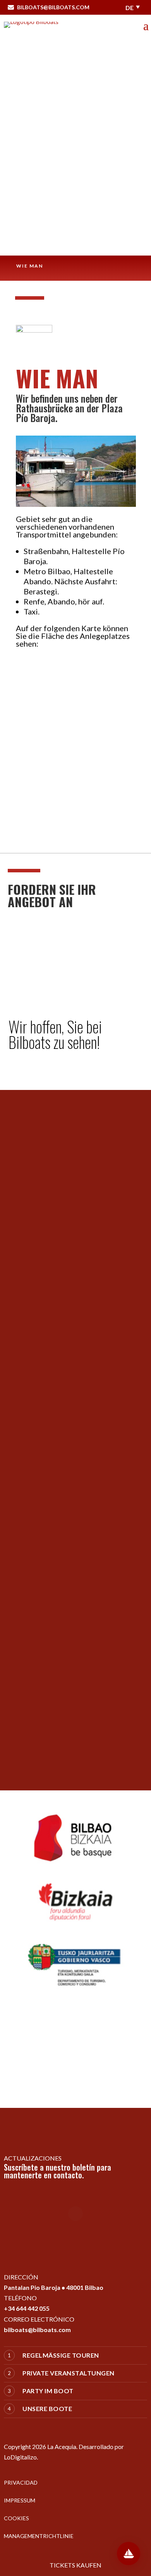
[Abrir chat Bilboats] (129, 2554)
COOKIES (16, 2518)
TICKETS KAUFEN (75, 2565)
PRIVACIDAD (21, 2482)
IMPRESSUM (20, 2500)
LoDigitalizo (20, 2457)
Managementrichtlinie (39, 2536)
